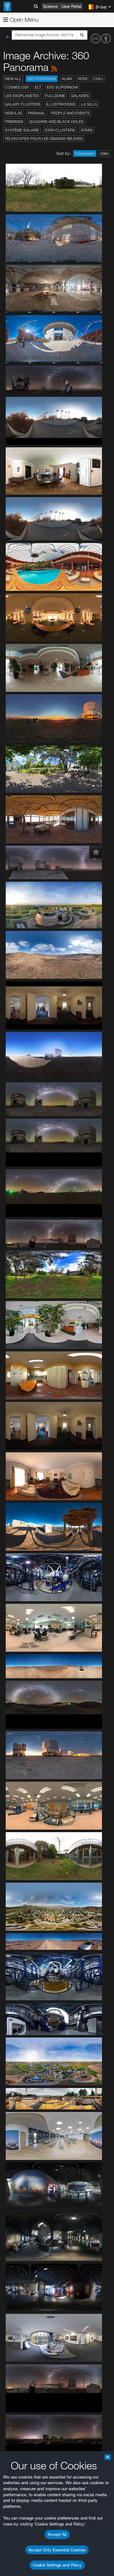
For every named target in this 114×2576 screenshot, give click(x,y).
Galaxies (80, 96)
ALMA (67, 79)
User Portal (71, 6)
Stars (87, 130)
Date (104, 153)
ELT (38, 87)
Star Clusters (60, 130)
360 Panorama (42, 79)
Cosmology (17, 87)
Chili (98, 79)
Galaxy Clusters (23, 104)
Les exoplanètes (22, 96)
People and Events (70, 113)
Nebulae (13, 113)
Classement (85, 153)
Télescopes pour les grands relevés (44, 139)
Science (50, 6)
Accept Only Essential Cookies (57, 2550)
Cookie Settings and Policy (57, 2565)
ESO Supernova (63, 87)
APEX (83, 79)
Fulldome (55, 96)
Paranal (37, 113)
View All (13, 79)
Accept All (57, 2534)
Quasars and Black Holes (56, 122)
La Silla (89, 104)
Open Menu (23, 20)
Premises (14, 122)
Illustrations (61, 104)
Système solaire (22, 130)
